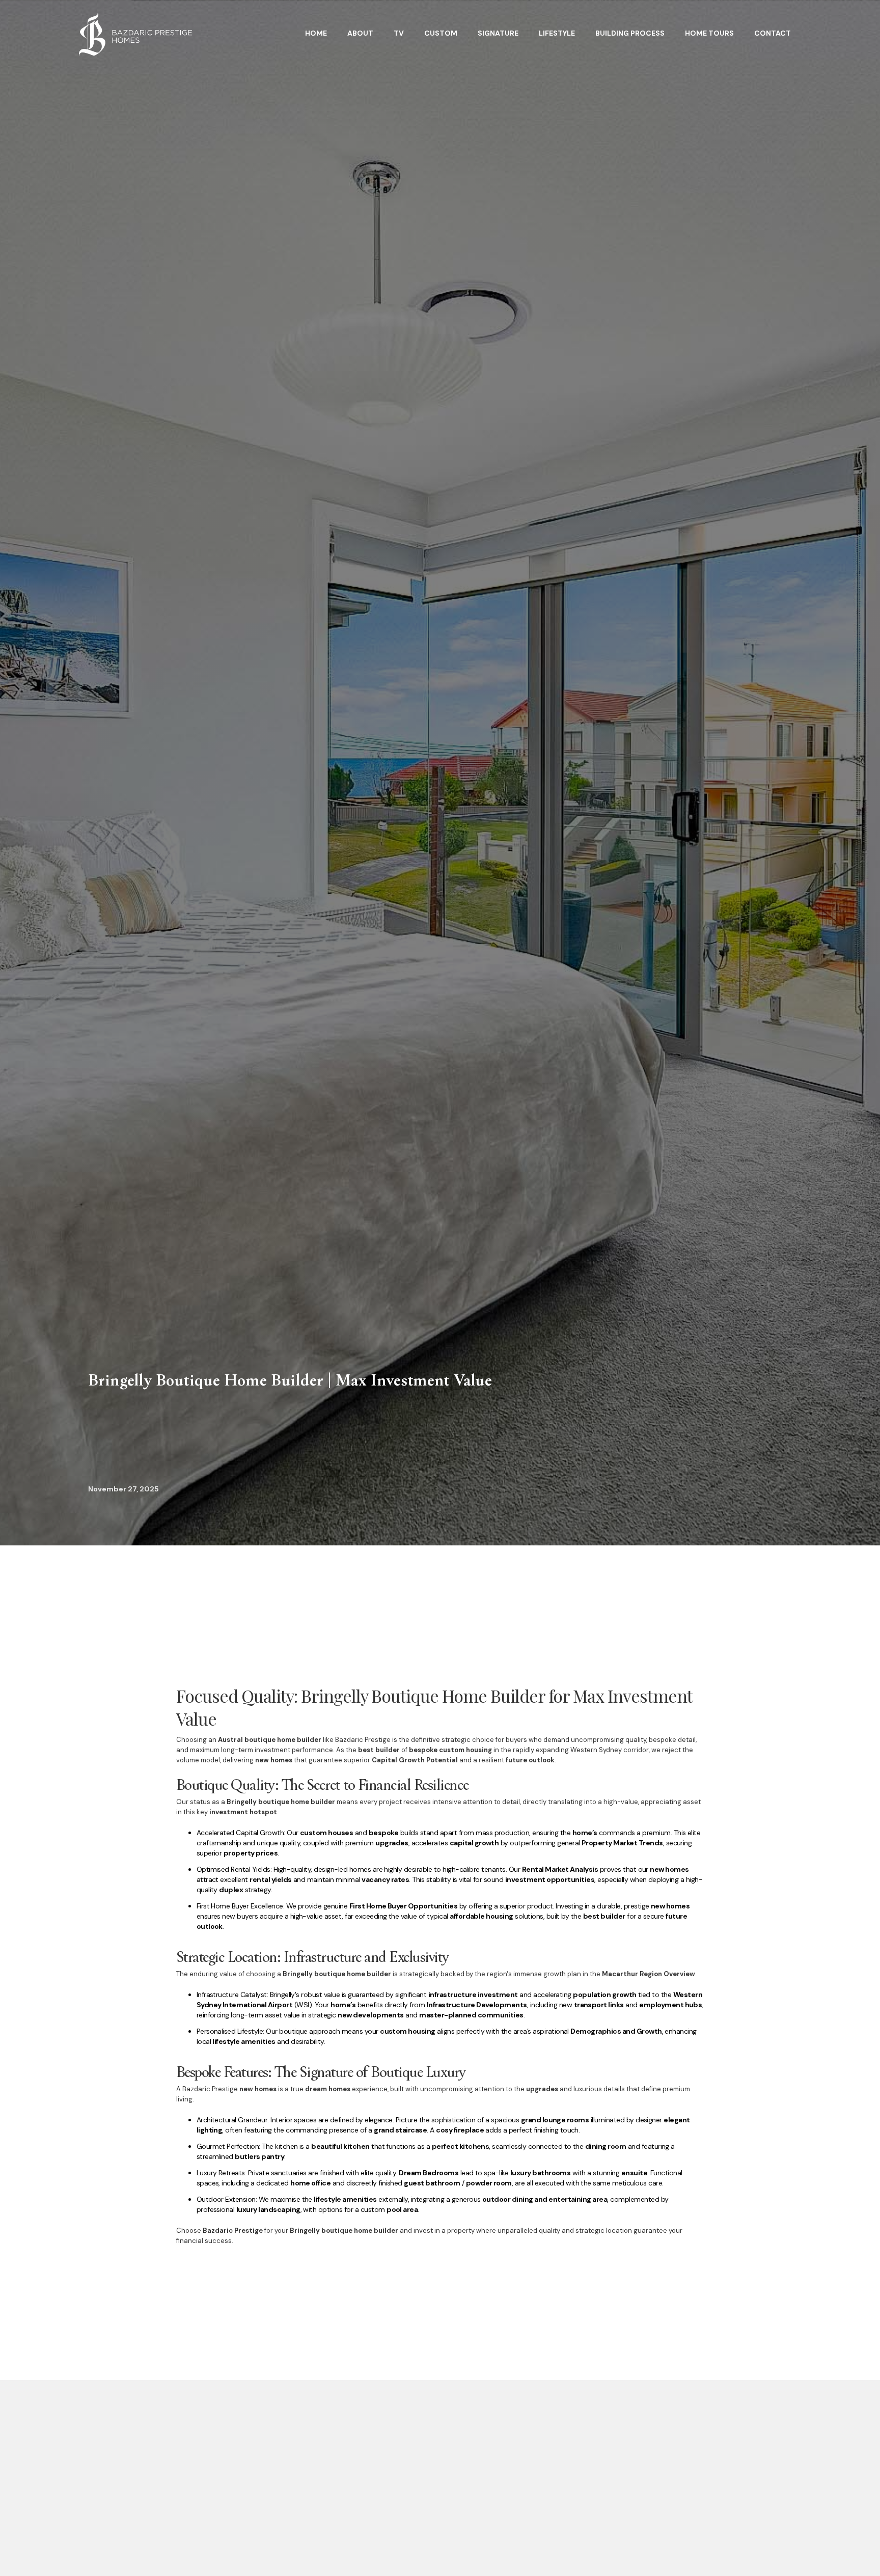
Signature (498, 33)
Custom (441, 33)
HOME (316, 33)
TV (399, 33)
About (360, 33)
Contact (773, 33)
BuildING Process (630, 33)
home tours (709, 33)
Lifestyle (557, 33)
